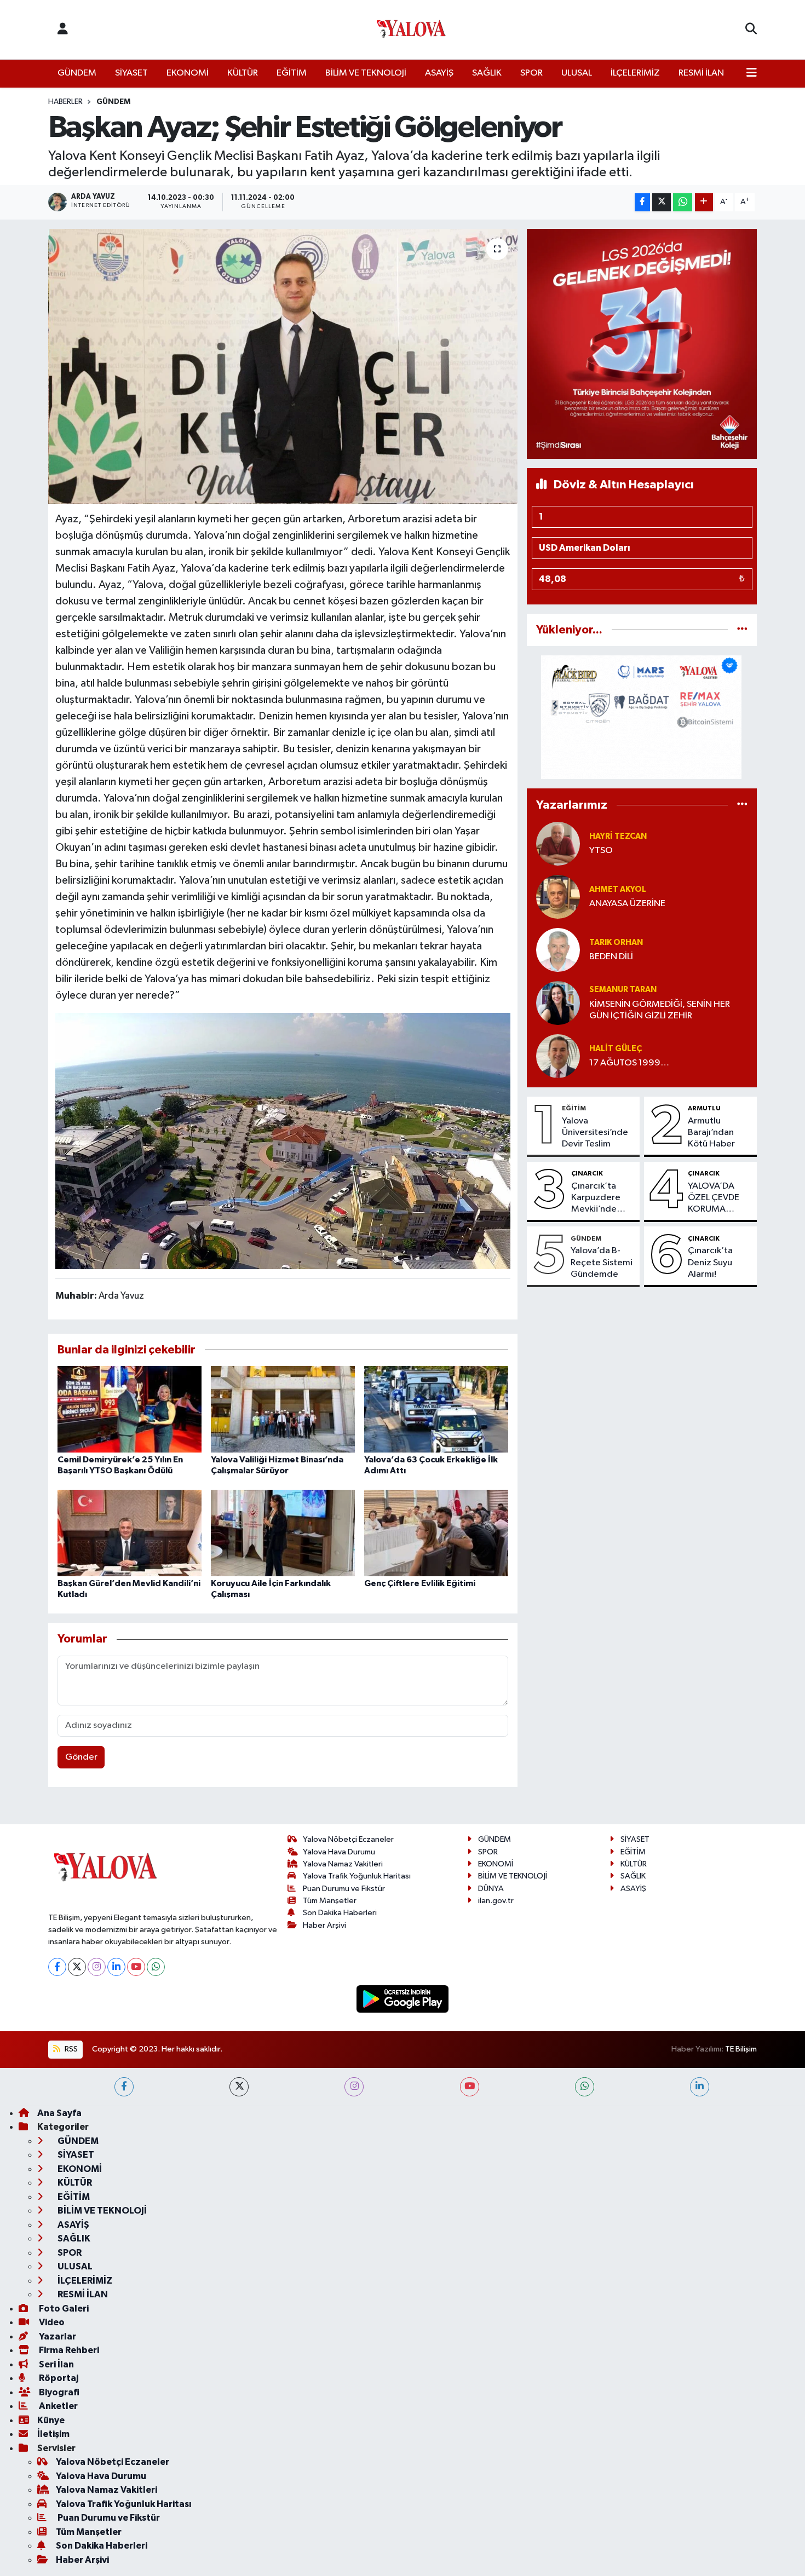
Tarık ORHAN (616, 943)
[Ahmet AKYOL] (558, 897)
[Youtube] (136, 1967)
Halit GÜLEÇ (616, 1049)
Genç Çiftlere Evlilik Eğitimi (420, 1583)
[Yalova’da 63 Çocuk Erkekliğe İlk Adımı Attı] (436, 1409)
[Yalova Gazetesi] (411, 30)
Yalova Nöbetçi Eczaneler (348, 1839)
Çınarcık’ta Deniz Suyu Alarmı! (710, 1263)
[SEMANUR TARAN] (558, 1003)
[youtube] (470, 2087)
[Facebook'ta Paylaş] (642, 202)
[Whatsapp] (156, 1967)
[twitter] (239, 2087)
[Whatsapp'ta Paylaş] (683, 202)
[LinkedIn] (116, 1967)
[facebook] (124, 2087)
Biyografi (58, 2392)
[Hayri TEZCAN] (558, 843)
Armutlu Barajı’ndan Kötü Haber (711, 1133)
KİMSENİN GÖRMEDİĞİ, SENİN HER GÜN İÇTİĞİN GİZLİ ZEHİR (660, 1010)
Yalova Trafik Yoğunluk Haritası (357, 1876)
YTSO (601, 851)
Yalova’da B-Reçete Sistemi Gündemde (602, 1263)
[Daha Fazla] (704, 202)
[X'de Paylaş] (662, 202)
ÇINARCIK (587, 1173)
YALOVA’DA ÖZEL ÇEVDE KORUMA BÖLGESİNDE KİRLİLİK (714, 1198)
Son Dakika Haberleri (340, 1913)
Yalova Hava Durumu (339, 1852)
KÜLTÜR (243, 73)
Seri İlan (56, 2364)
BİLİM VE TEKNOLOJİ (366, 73)
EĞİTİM (292, 73)
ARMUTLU (704, 1108)
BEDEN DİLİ (611, 957)
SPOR (531, 73)
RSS (70, 2049)
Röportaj (58, 2378)
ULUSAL (577, 73)
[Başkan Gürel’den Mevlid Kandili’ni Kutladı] (130, 1533)
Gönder (81, 1757)
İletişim (53, 2434)
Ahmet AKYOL (618, 889)
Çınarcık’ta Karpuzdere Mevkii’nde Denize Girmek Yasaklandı (602, 1198)
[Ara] (751, 30)
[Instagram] (97, 1967)
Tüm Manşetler (330, 1901)
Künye (51, 2420)
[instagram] (354, 2087)
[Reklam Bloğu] (642, 344)
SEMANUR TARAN (623, 990)
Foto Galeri (63, 2309)
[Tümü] (742, 630)
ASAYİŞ (439, 73)
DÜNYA (491, 1889)
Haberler (65, 102)
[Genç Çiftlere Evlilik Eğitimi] (436, 1533)
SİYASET (131, 73)
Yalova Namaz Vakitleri (343, 1864)
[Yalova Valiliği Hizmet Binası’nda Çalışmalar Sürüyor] (283, 1409)
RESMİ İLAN (701, 73)
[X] (77, 1967)
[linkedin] (700, 2087)
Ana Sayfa (59, 2113)
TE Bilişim (741, 2049)
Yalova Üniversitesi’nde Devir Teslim (595, 1133)
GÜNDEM (77, 73)
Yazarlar (57, 2336)
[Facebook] (57, 1967)
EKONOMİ (188, 73)
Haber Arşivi (324, 1925)
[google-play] (403, 1999)
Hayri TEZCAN (618, 836)
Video (51, 2322)
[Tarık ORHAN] (558, 950)
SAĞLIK (487, 73)
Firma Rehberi (68, 2350)
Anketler (58, 2406)
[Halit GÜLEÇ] (558, 1056)
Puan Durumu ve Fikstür (344, 1889)
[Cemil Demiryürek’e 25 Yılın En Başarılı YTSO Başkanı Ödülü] (130, 1409)
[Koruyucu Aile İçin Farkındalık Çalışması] (283, 1533)
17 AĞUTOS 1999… (629, 1063)
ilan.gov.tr (496, 1901)
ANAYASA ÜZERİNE (627, 904)
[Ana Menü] (752, 73)
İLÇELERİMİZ (635, 73)
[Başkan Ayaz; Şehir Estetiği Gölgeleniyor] (283, 366)
